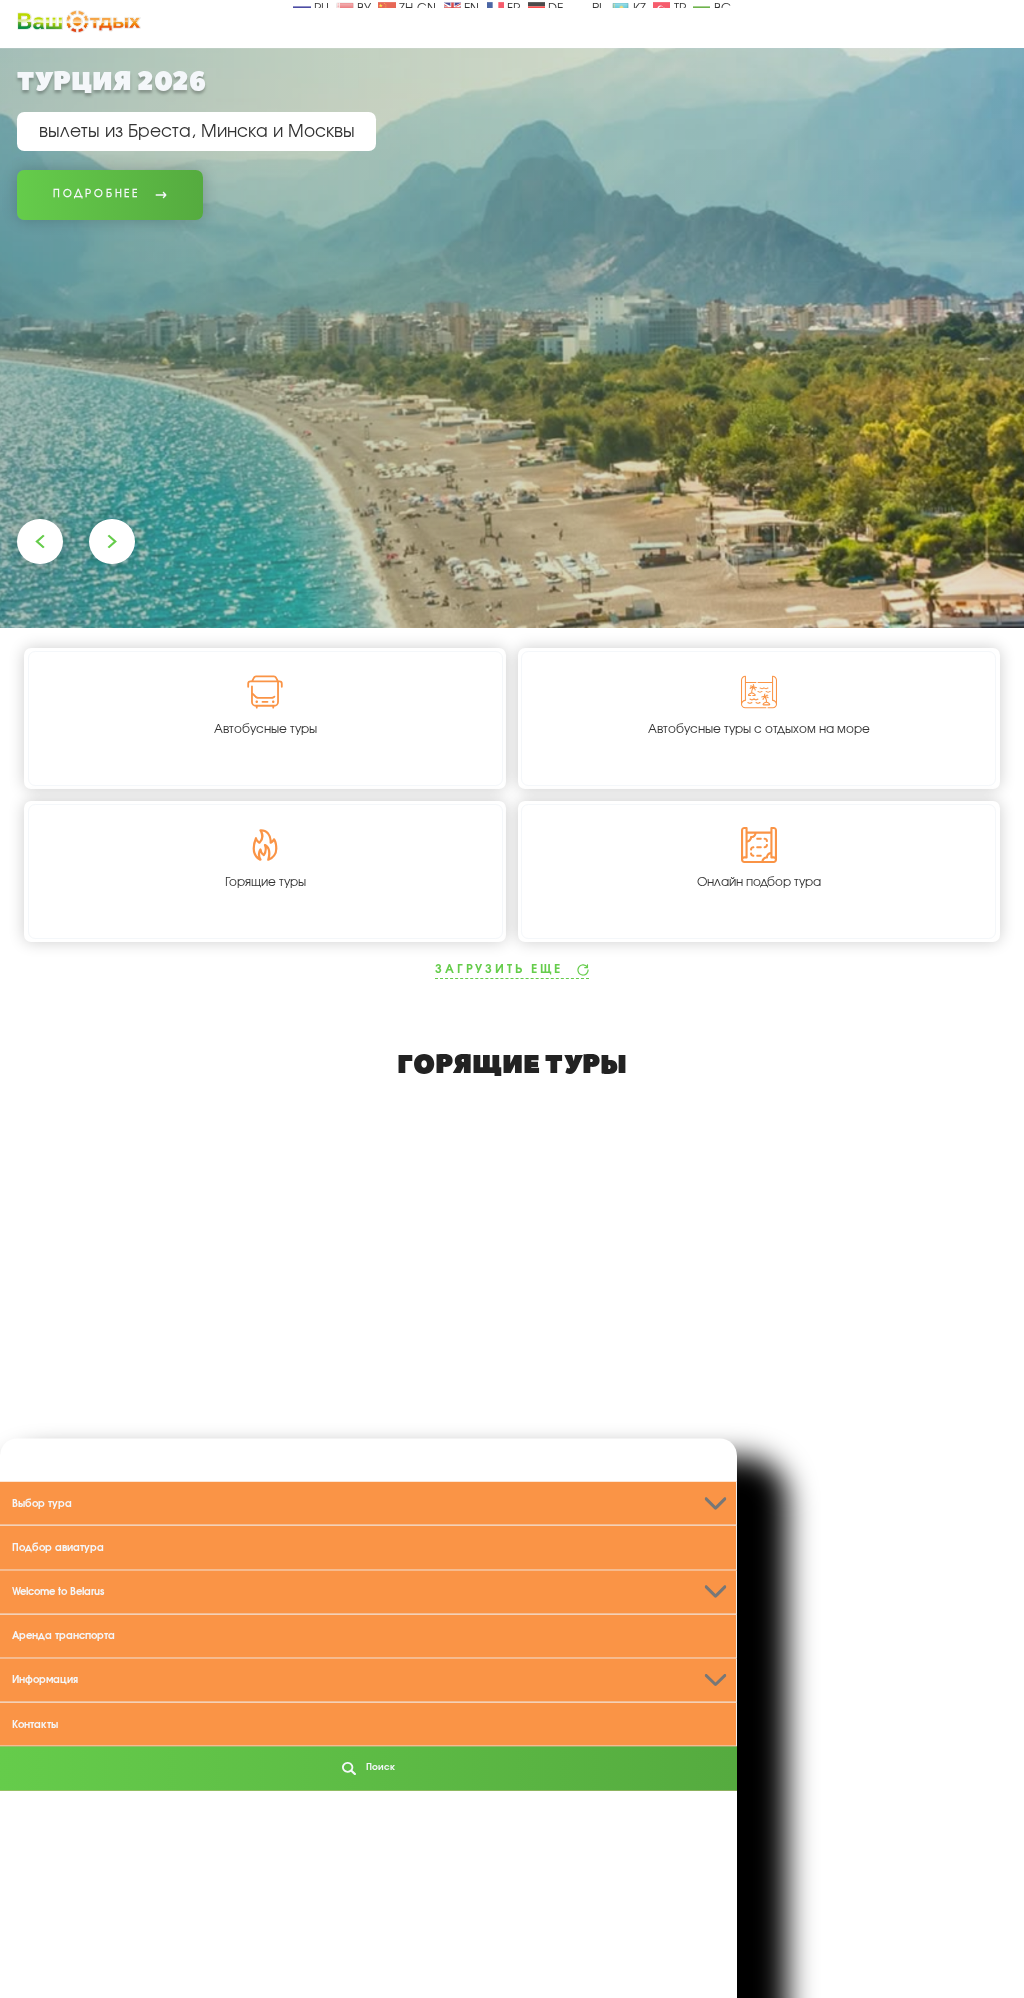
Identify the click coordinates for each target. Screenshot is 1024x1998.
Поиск (379, 1767)
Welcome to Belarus (58, 1592)
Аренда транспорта (63, 1636)
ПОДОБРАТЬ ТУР (904, 1942)
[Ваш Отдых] (79, 21)
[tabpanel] (512, 338)
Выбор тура (42, 1503)
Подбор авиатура (58, 1547)
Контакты (35, 1724)
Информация (45, 1680)
